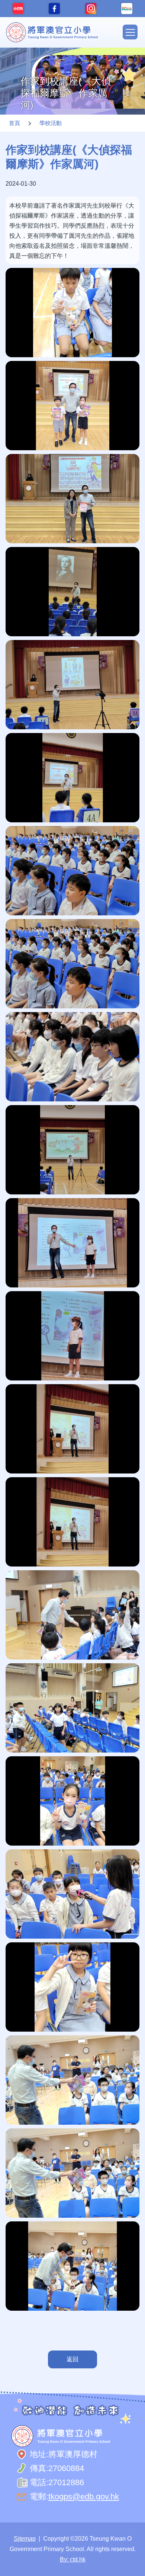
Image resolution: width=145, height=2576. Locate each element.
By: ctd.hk (73, 2559)
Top (145, 2563)
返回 (72, 2359)
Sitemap (25, 2539)
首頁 (14, 123)
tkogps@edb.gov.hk (84, 2497)
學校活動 (51, 123)
